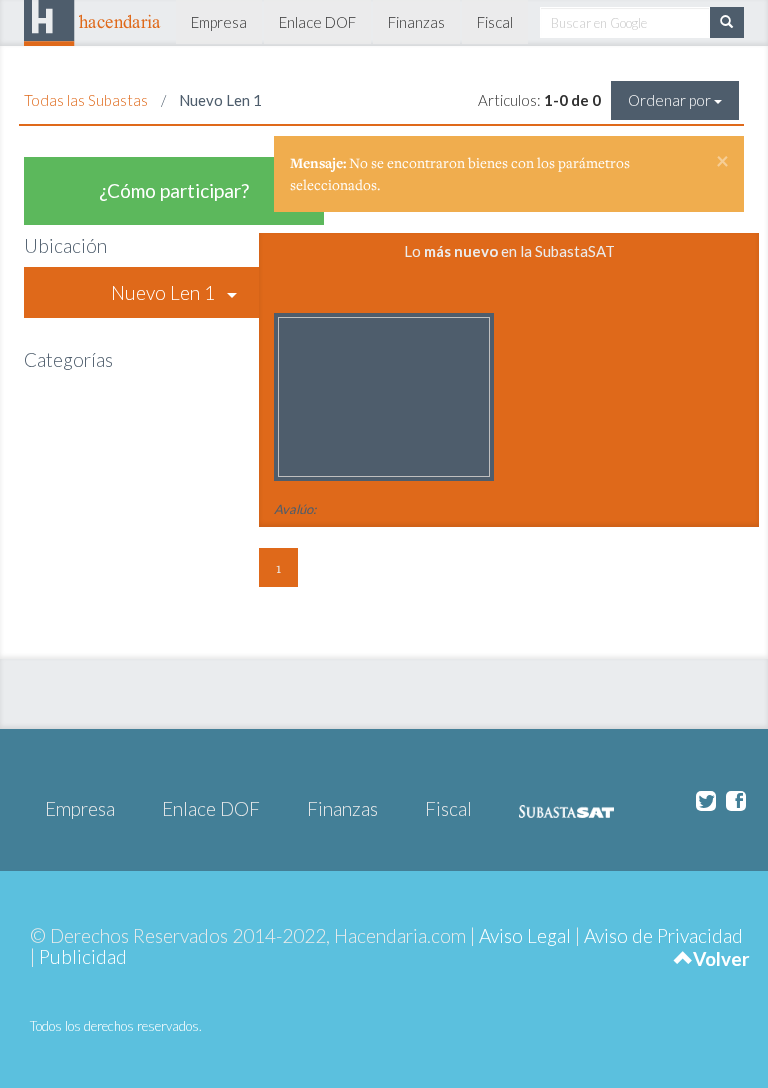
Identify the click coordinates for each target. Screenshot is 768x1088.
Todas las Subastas (86, 100)
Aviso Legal (525, 935)
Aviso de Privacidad (663, 935)
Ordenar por (671, 100)
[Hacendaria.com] (92, 20)
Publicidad (83, 956)
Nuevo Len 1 (169, 292)
